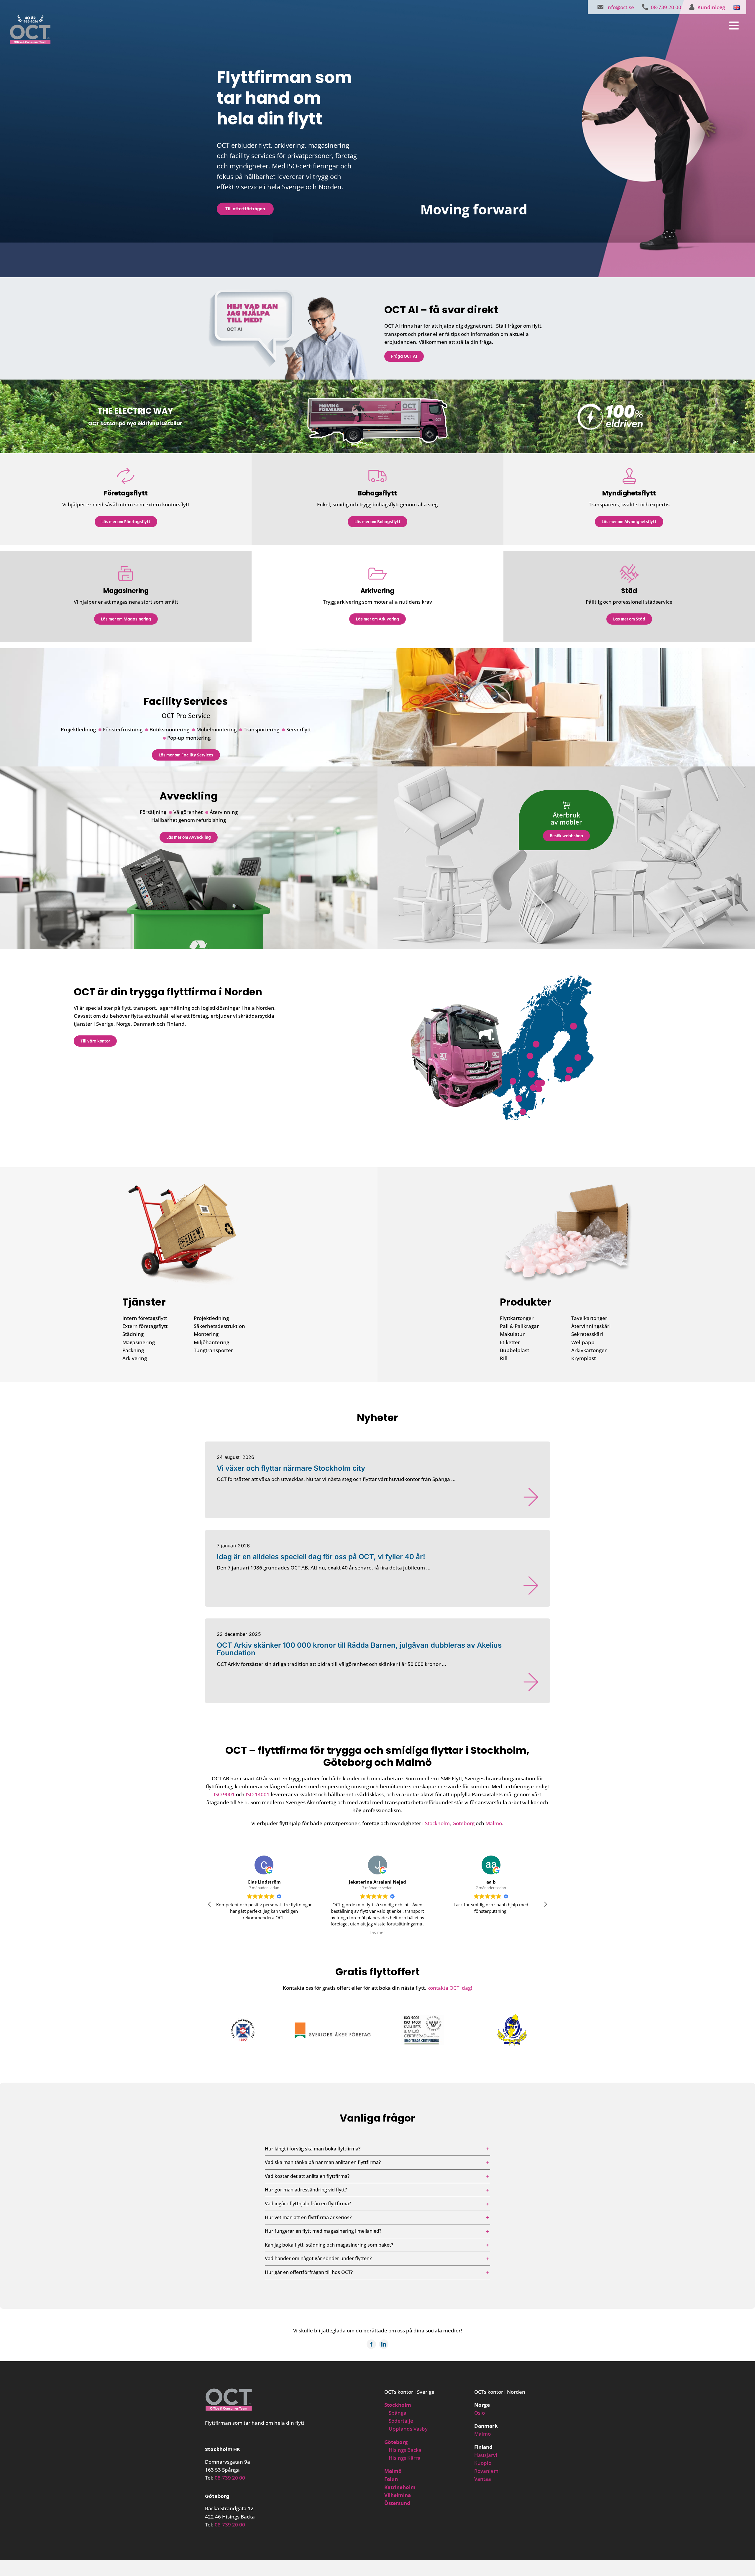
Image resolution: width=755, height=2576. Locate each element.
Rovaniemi (487, 2471)
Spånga (398, 2413)
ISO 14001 (258, 1794)
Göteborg (463, 1823)
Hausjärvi (486, 2455)
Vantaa (483, 2479)
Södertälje (401, 2421)
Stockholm (437, 1823)
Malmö (494, 1823)
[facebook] (371, 2344)
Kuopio (483, 2463)
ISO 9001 (224, 1794)
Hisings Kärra (405, 2458)
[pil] (531, 1500)
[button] (513, 1081)
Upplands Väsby (408, 2429)
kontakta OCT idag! (450, 1988)
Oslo (480, 2413)
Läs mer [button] (264, 1933)
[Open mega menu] (724, 26)
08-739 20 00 (230, 2478)
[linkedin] (384, 2344)
